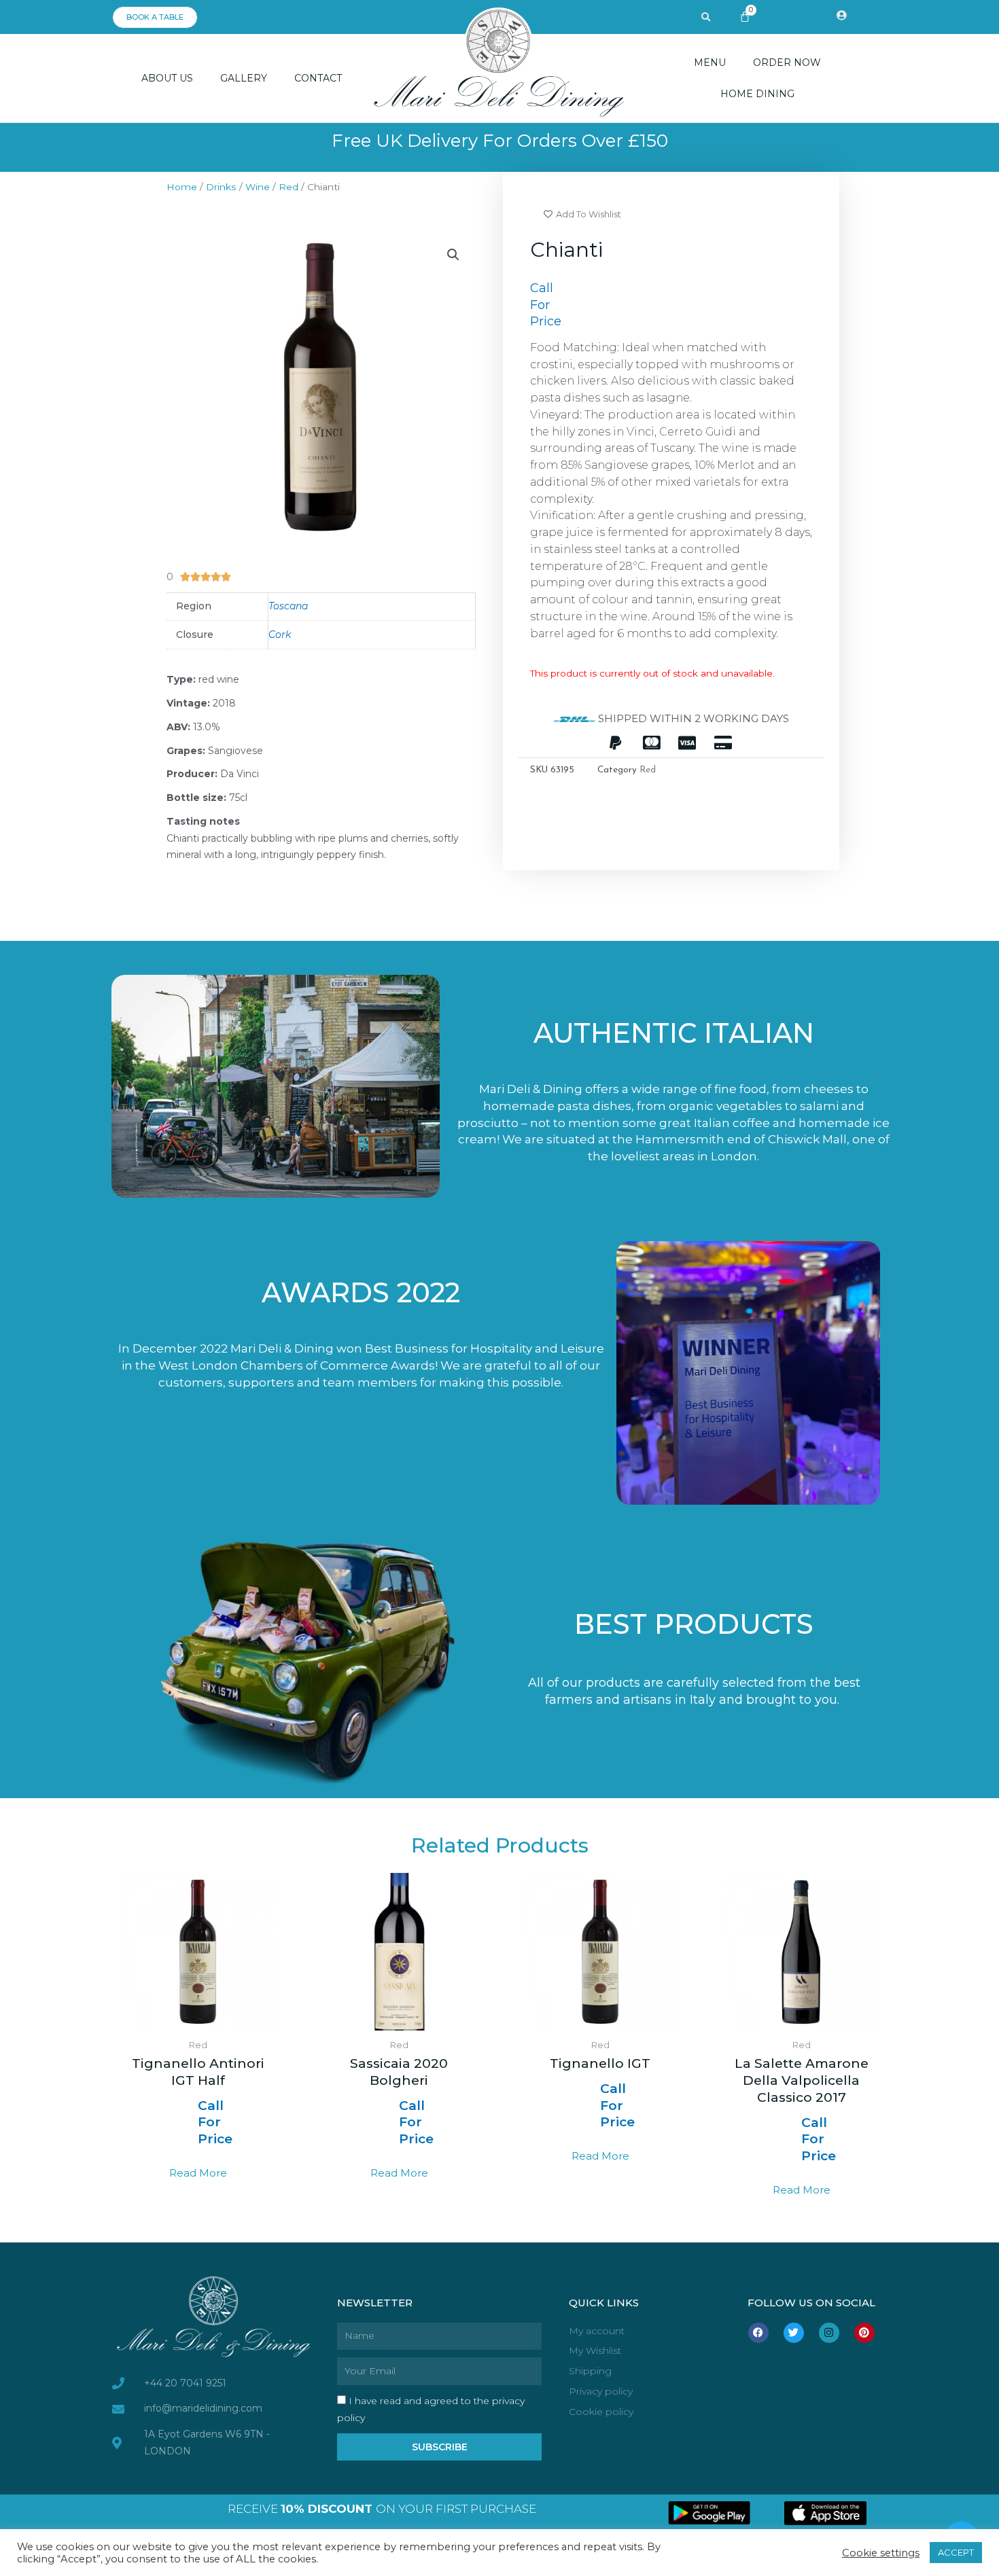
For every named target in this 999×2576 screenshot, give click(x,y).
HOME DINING (757, 94)
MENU (710, 62)
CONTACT (318, 78)
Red (288, 187)
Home (182, 187)
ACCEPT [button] (956, 2552)
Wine (258, 187)
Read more (198, 2173)
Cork (280, 634)
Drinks (221, 187)
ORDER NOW (787, 62)
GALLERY (244, 78)
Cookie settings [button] (881, 2553)
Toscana (288, 606)
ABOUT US (167, 78)
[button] (706, 18)
